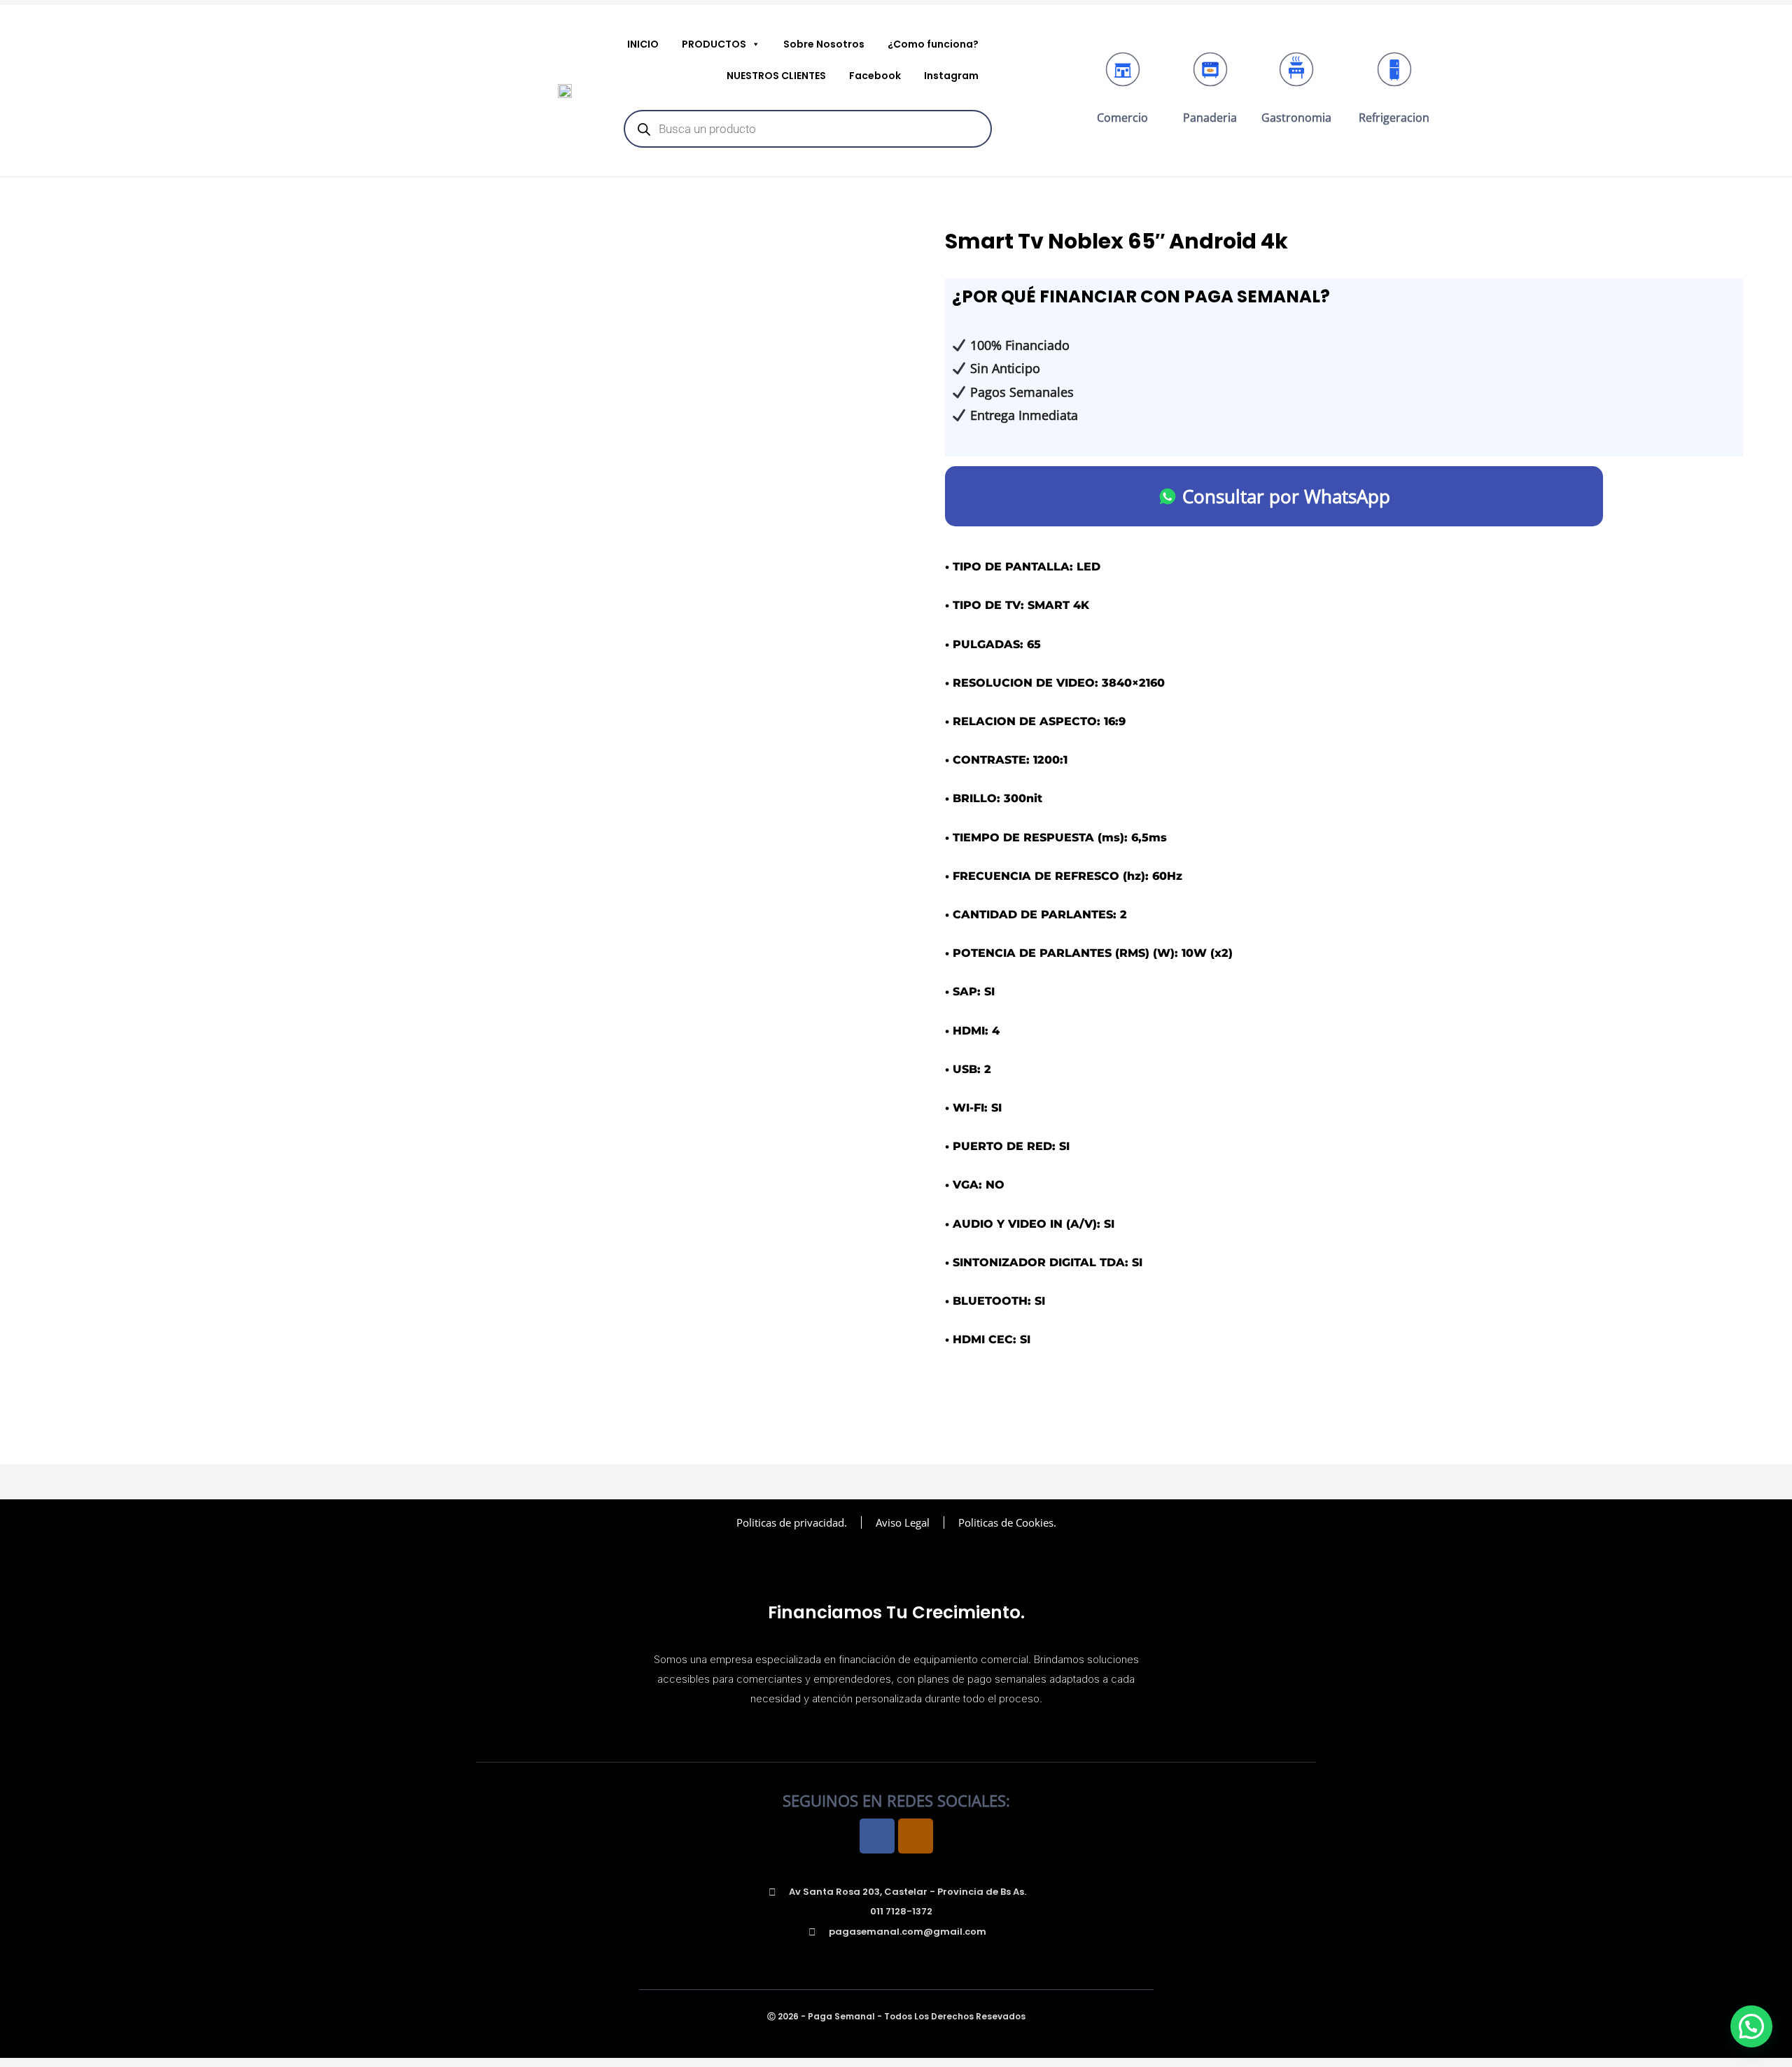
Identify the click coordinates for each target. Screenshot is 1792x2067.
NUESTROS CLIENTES (776, 76)
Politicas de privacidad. (792, 1522)
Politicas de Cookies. (1007, 1522)
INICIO (643, 44)
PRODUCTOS (714, 44)
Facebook (875, 76)
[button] (1751, 2026)
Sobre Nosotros (824, 44)
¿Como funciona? (933, 44)
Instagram (951, 76)
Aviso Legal (903, 1522)
